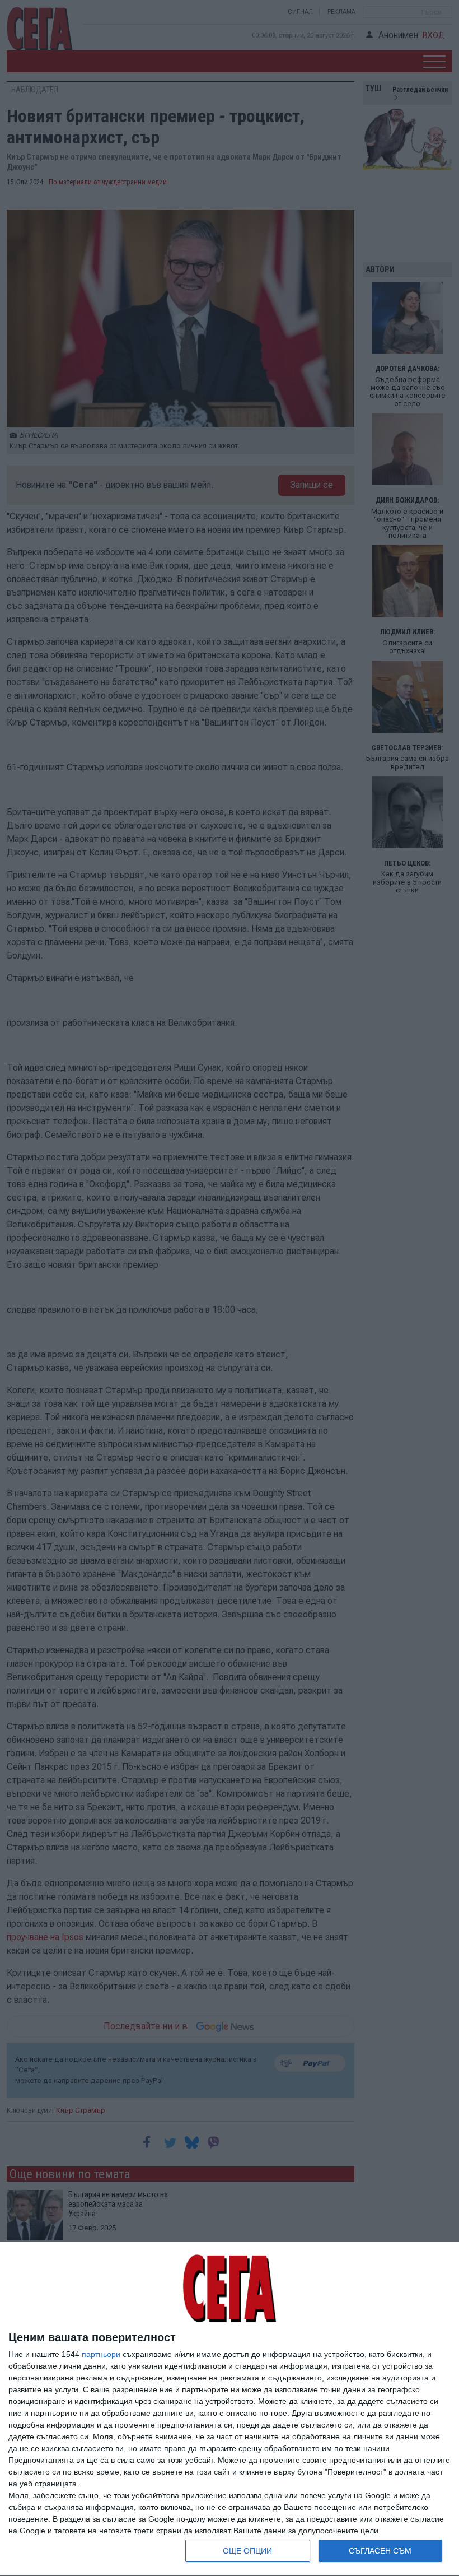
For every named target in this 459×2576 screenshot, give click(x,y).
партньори (101, 2354)
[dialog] (230, 2409)
